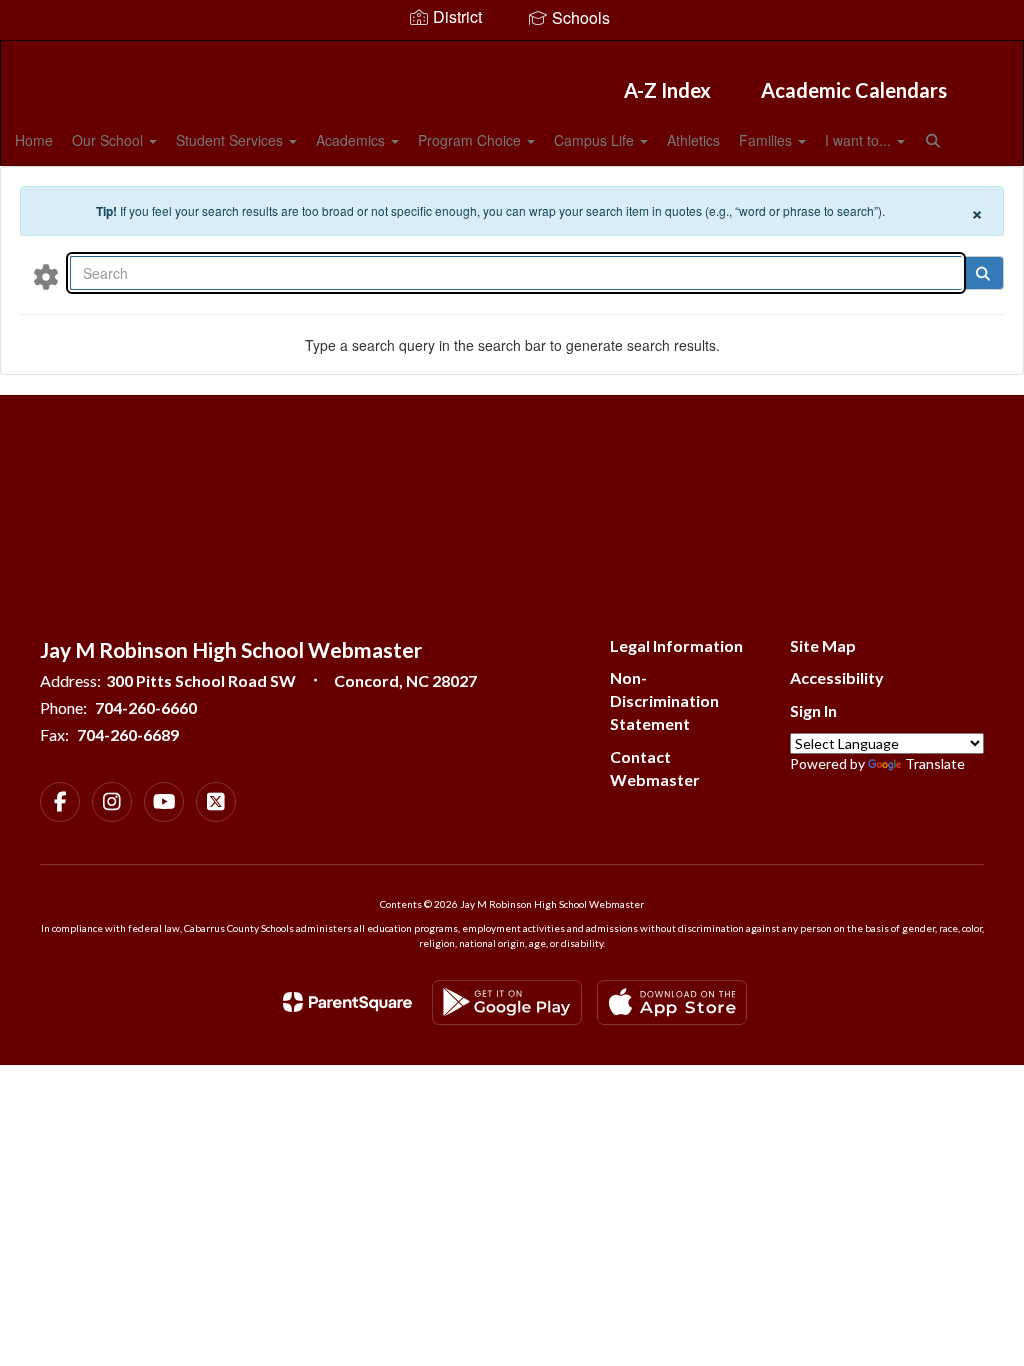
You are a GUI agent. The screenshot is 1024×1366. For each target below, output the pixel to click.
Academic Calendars (854, 90)
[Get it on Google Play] (507, 1002)
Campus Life (596, 140)
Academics (352, 140)
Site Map (823, 645)
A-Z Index (667, 90)
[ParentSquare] (347, 1002)
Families (767, 140)
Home (34, 140)
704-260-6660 (146, 707)
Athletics (693, 140)
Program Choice (471, 140)
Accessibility (837, 677)
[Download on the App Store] (672, 1002)
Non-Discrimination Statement (664, 700)
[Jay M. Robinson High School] (512, 53)
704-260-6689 (128, 734)
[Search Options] (46, 276)
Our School (109, 140)
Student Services (231, 140)
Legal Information (676, 645)
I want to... (860, 140)
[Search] (982, 273)
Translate (935, 763)
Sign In (813, 710)
